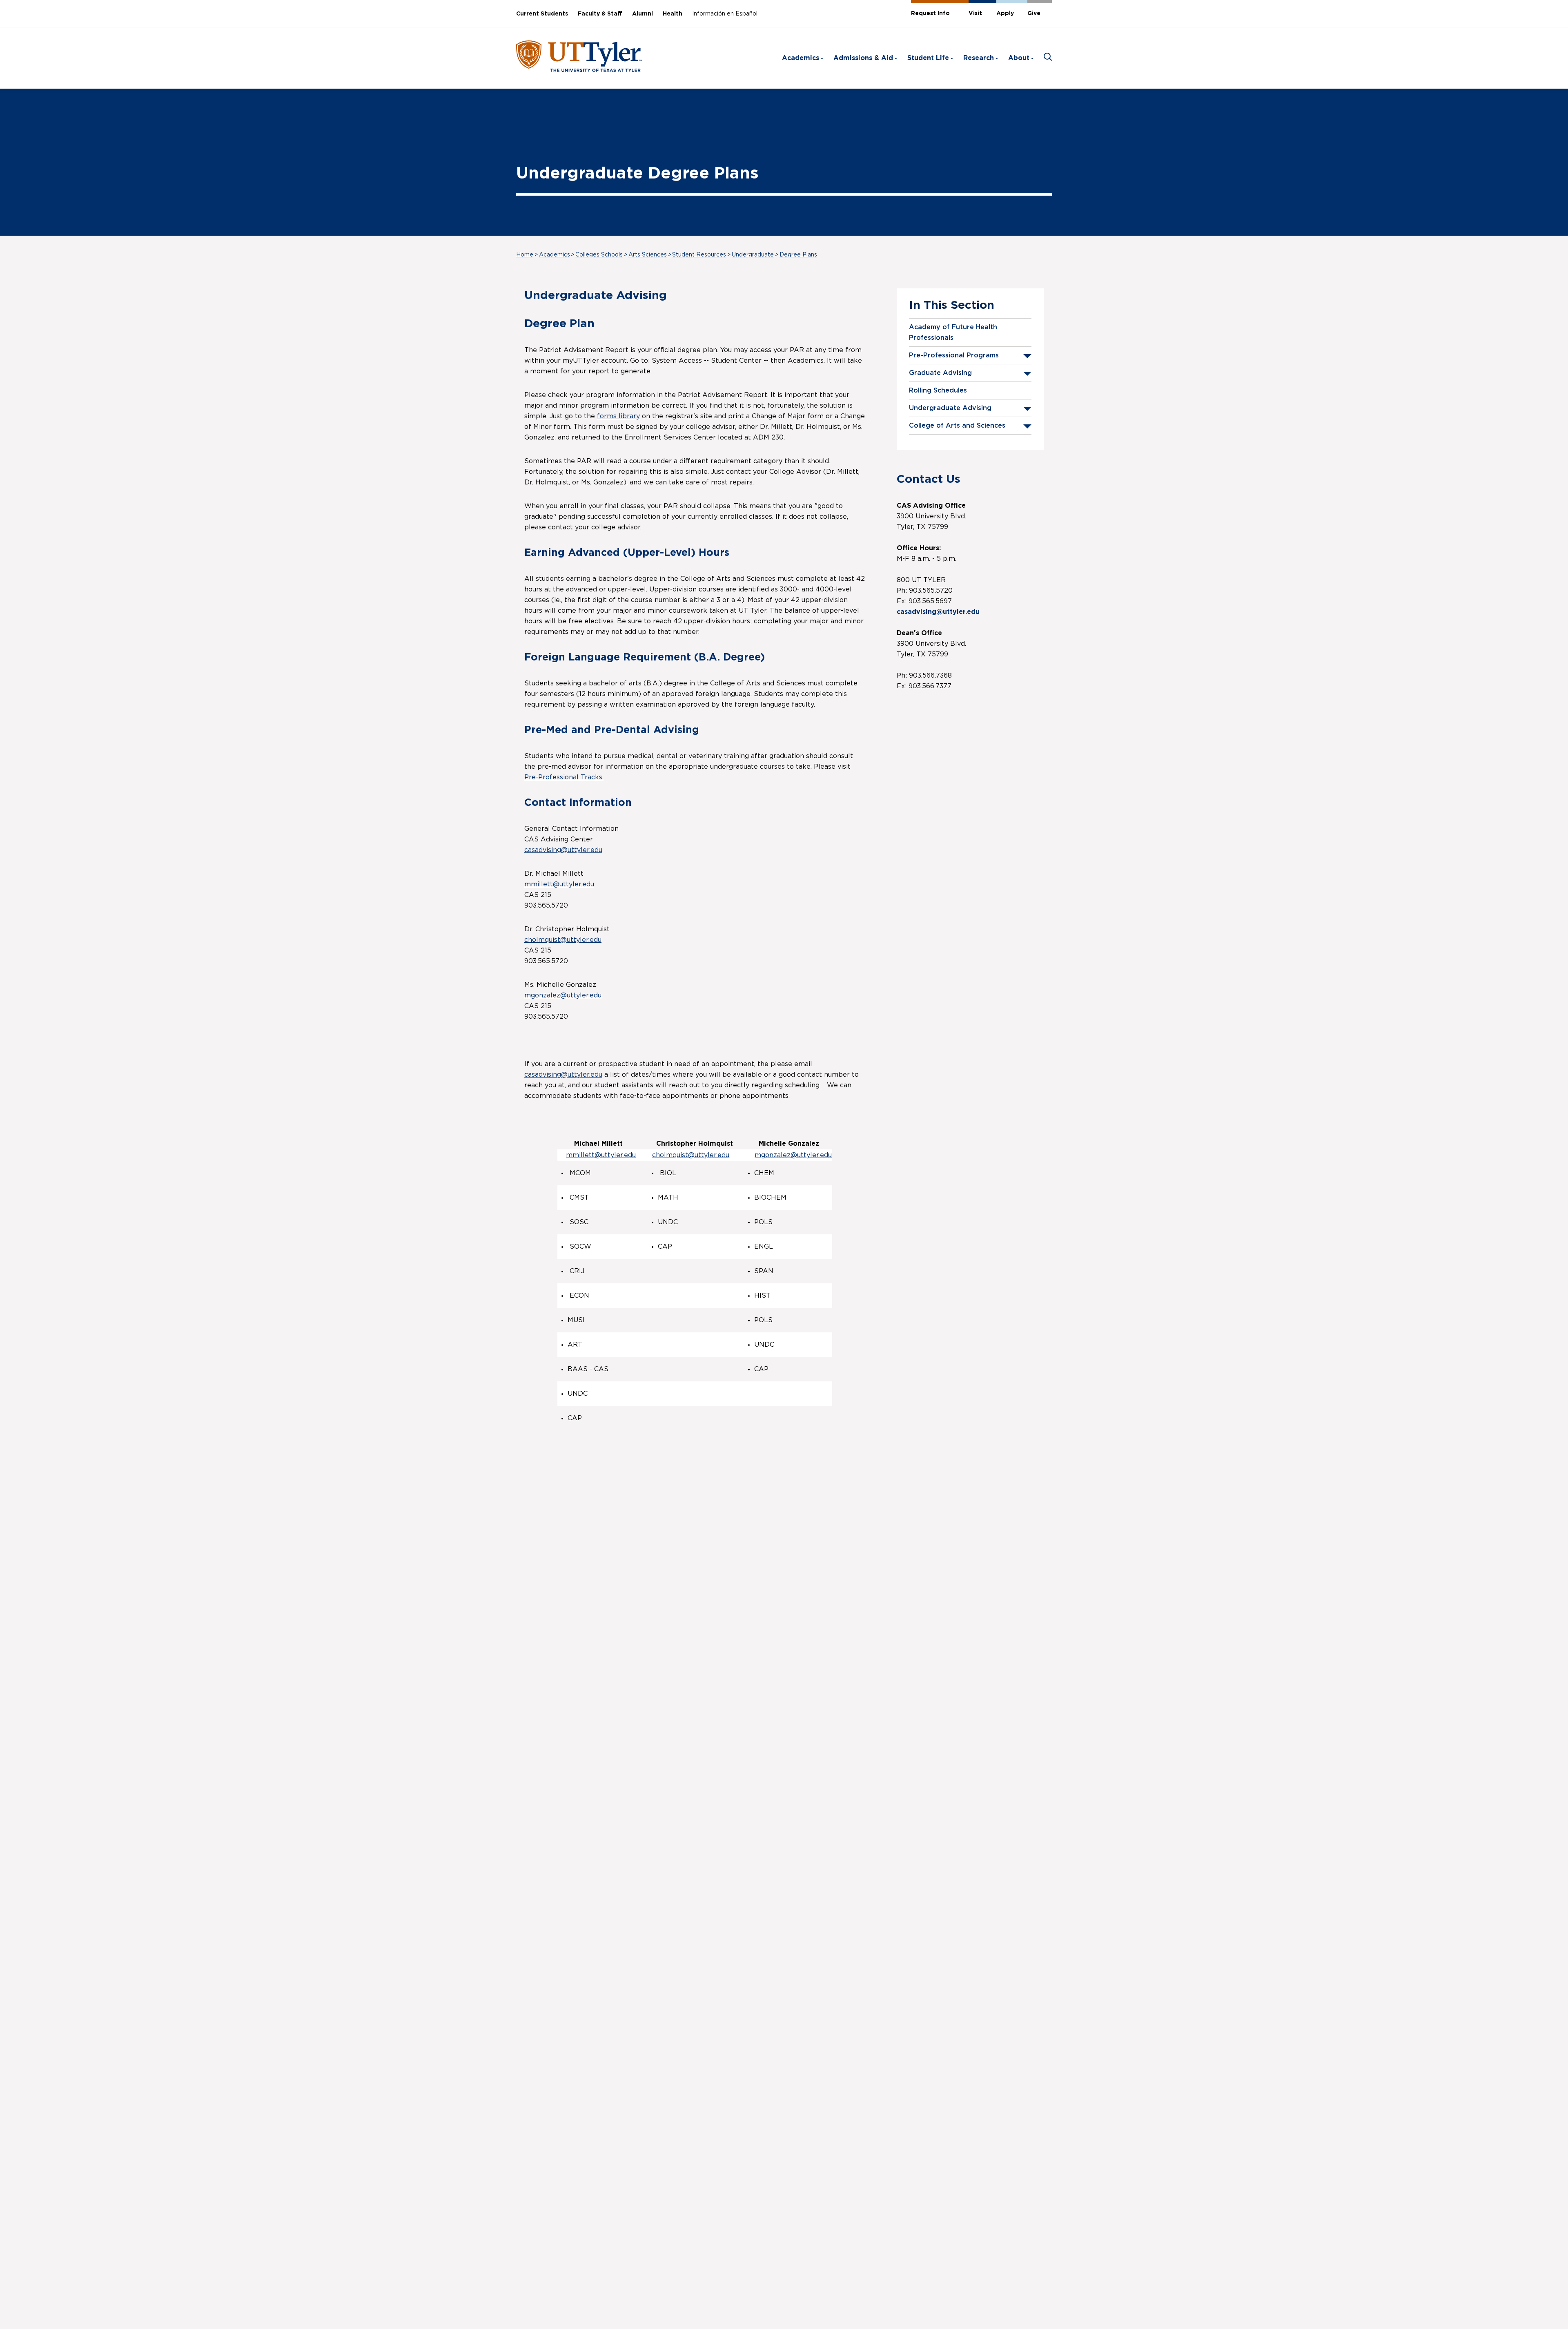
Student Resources (699, 255)
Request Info (930, 13)
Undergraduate (753, 255)
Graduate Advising (940, 373)
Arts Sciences (648, 255)
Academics (801, 58)
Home (525, 255)
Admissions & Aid (863, 58)
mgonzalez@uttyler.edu (563, 995)
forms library (618, 416)
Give (1034, 13)
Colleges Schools (599, 255)
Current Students (542, 14)
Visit (975, 13)
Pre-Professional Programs (954, 355)
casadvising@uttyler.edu (563, 850)
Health (673, 14)
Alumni (643, 14)
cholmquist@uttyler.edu (563, 940)
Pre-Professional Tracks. (564, 777)
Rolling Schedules (938, 390)
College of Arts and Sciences (957, 426)
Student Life (928, 58)
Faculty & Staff (600, 14)
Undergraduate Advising (950, 408)
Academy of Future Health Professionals (953, 332)
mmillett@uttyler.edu (559, 884)
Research (979, 58)
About (1019, 58)
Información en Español (725, 14)
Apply (1005, 13)
